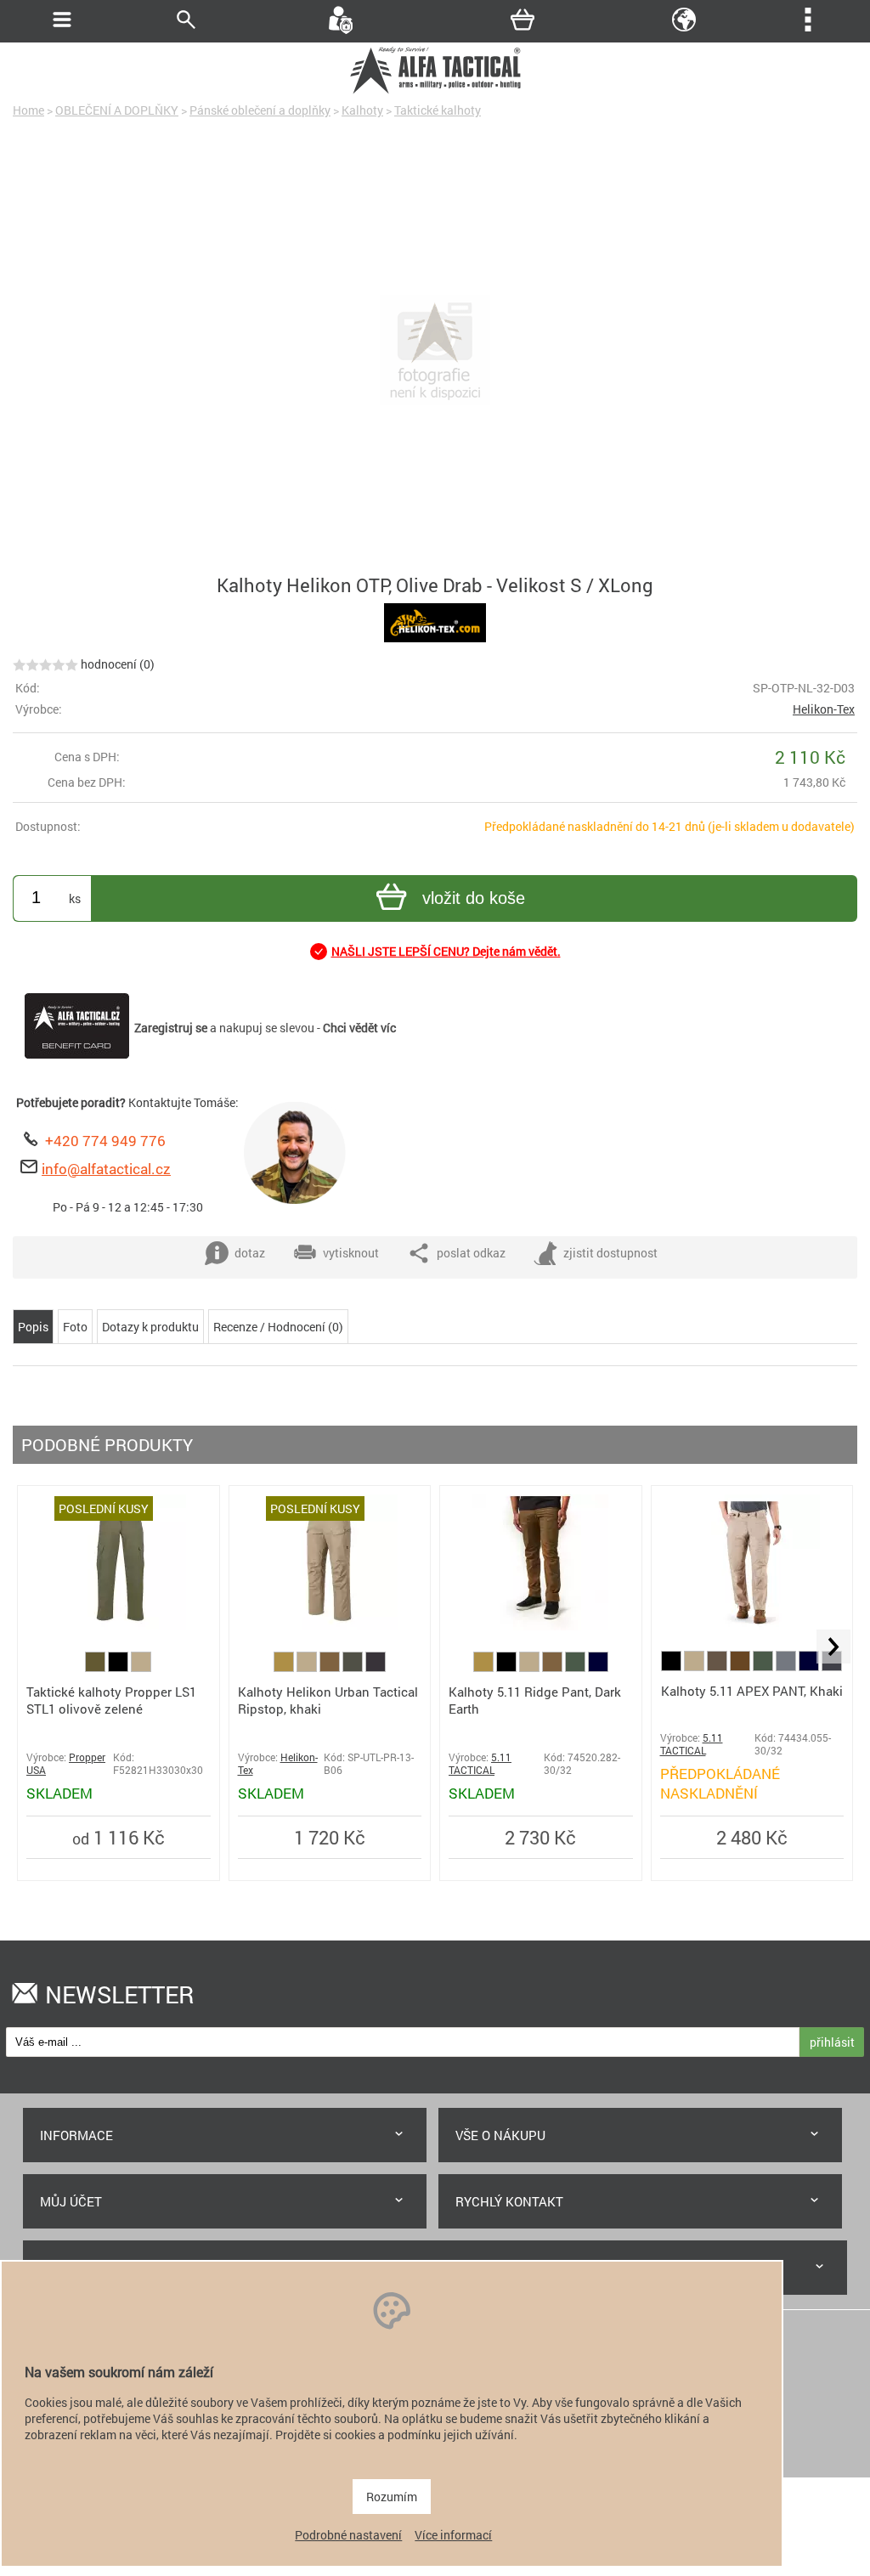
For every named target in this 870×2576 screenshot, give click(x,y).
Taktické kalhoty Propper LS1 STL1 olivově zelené (111, 1700)
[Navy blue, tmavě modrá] (598, 1667)
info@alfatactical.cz (106, 1169)
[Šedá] (787, 1666)
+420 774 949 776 (105, 1141)
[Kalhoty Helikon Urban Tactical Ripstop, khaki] (330, 1626)
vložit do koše (474, 898)
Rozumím (392, 2497)
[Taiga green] (354, 1667)
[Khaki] (141, 1667)
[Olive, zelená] (96, 1667)
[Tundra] (718, 1666)
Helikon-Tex (824, 709)
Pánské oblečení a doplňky (260, 110)
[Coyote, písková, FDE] (285, 1667)
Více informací (453, 2535)
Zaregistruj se (171, 1028)
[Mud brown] (331, 1667)
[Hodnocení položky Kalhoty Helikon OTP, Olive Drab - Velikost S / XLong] (45, 664)
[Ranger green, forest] (576, 1667)
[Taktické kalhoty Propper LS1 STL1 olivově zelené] (118, 1625)
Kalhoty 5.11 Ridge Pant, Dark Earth (535, 1700)
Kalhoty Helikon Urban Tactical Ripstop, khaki (328, 1700)
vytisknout (351, 1253)
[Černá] (119, 1667)
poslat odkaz (471, 1253)
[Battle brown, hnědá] (741, 1666)
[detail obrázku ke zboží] (435, 352)
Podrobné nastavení (348, 2535)
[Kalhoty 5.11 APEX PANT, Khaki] (752, 1626)
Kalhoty (362, 110)
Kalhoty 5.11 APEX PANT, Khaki (752, 1691)
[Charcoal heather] (376, 1667)
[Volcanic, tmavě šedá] (832, 1666)
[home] (435, 91)
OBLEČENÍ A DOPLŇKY (117, 110)
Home (28, 110)
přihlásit (832, 2042)
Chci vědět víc (359, 1028)
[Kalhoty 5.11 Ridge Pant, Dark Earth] (540, 1626)
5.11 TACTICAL (480, 1764)
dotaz (250, 1253)
